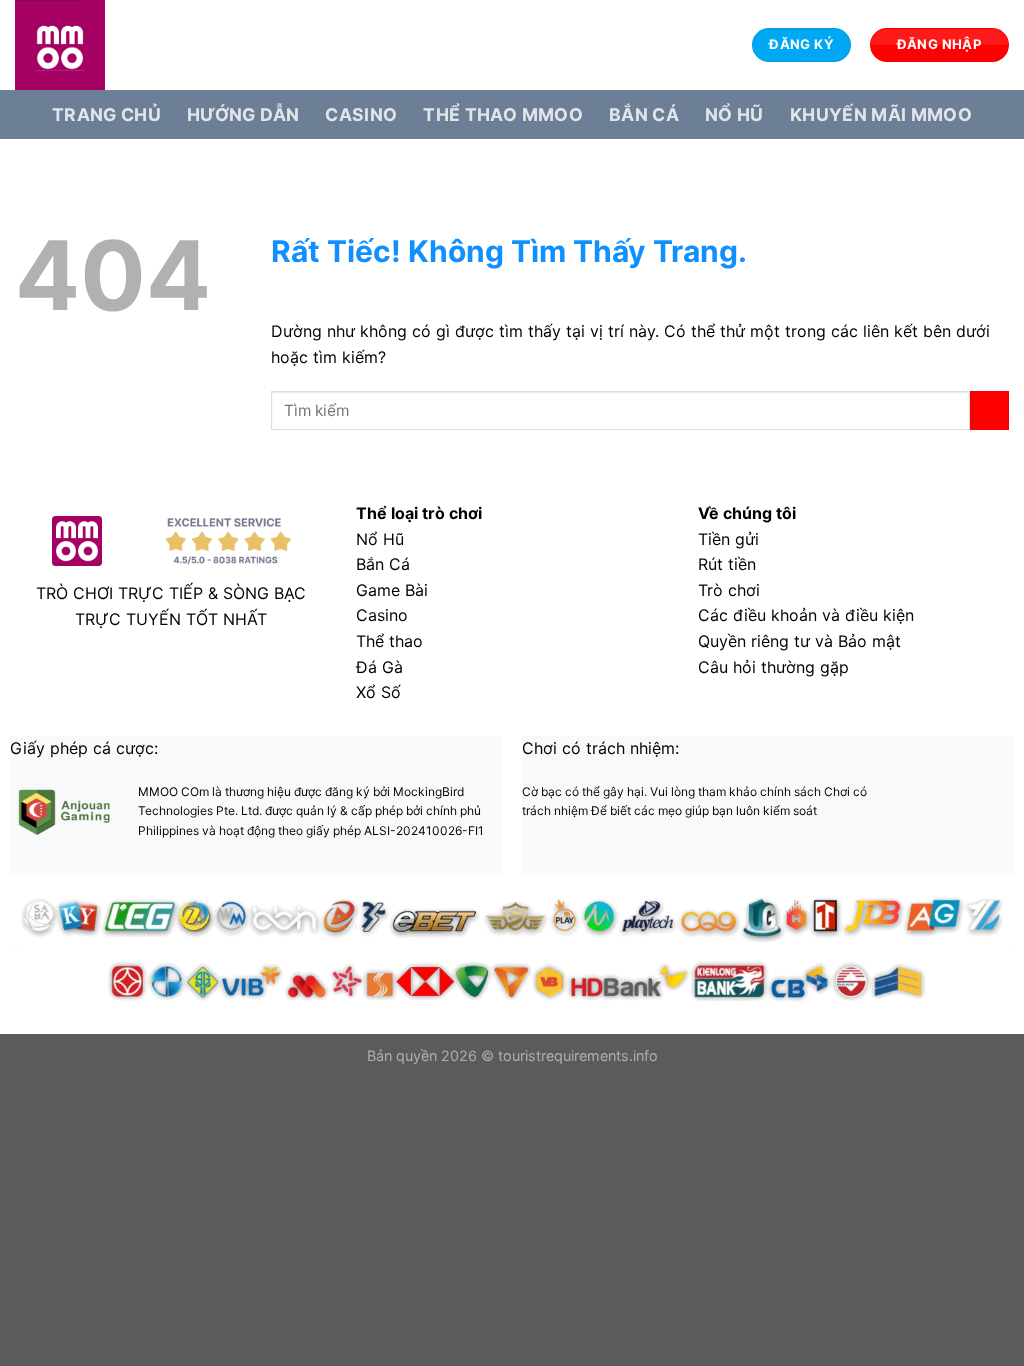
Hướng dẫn (243, 114)
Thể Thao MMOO (503, 114)
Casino (361, 114)
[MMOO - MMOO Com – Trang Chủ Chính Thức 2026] (115, 45)
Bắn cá (644, 114)
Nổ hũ (734, 114)
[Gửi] (989, 410)
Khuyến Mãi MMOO (881, 114)
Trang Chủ (106, 114)
